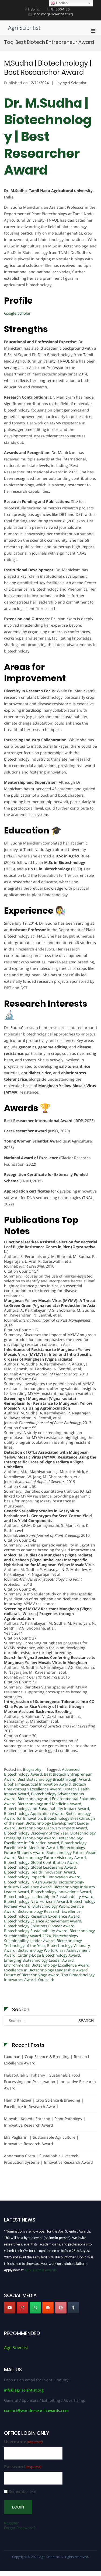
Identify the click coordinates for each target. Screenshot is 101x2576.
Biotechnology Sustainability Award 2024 (49, 1933)
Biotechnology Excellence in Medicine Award (45, 1845)
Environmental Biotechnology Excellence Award (47, 1965)
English (61, 3)
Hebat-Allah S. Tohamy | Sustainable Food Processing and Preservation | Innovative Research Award (50, 2082)
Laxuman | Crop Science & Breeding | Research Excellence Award (47, 2060)
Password (23, 2467)
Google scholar (17, 313)
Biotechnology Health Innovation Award (40, 1872)
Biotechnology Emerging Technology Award (50, 1835)
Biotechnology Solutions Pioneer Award (39, 1926)
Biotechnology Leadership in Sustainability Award (49, 1896)
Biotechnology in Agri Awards (30, 1882)
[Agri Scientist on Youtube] (10, 2308)
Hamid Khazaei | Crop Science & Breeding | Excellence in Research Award (44, 2103)
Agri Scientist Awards (40, 2267)
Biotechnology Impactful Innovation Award (42, 1877)
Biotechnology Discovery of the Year (36, 1833)
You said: (46, 1980)
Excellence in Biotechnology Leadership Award (46, 1970)
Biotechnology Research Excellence (49, 1911)
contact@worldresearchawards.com (36, 2410)
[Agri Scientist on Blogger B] (48, 2308)
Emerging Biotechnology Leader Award (39, 1960)
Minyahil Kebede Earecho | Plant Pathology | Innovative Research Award (45, 2122)
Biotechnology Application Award (34, 1813)
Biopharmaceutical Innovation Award (37, 1784)
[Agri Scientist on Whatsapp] (35, 2308)
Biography (32, 1769)
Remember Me (22, 2491)
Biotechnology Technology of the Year (43, 1943)
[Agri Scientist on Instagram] (22, 2308)
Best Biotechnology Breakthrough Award (54, 1779)
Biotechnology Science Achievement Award (43, 1921)
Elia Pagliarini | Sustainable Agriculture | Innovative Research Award (41, 2140)
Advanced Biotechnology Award (42, 1772)
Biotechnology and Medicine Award (49, 1804)
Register (11, 2523)
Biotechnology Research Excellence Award (42, 1916)
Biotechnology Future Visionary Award (52, 1858)
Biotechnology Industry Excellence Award (44, 1884)
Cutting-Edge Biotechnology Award (49, 1955)
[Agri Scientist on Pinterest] (61, 2308)
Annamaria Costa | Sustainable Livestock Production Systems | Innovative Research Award (48, 2159)
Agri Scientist (24, 28)
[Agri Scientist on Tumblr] (74, 2308)
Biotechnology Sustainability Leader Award (41, 1938)
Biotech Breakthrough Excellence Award (45, 1786)
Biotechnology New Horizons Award (36, 1901)
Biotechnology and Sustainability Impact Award (47, 1809)
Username (23, 2442)
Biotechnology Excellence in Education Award (43, 1840)
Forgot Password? (20, 2528)
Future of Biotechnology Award (32, 1975)
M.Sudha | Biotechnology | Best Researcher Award (48, 68)
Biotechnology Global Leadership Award (40, 1867)
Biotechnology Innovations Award (61, 1892)
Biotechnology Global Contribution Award (41, 1862)
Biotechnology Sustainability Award (36, 1931)
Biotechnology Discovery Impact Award (52, 1828)
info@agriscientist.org (24, 2390)
